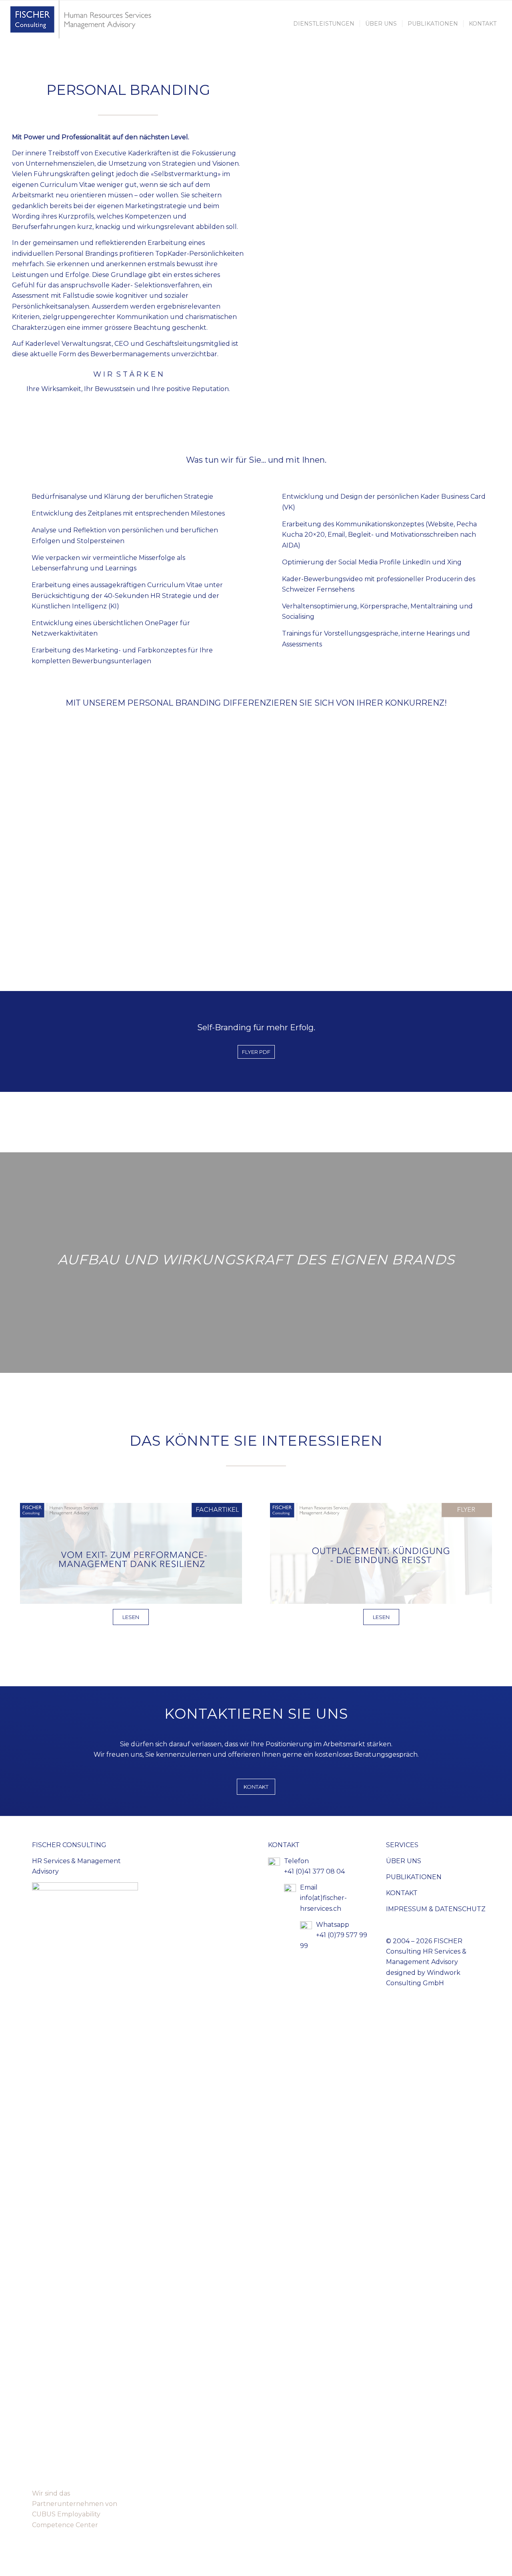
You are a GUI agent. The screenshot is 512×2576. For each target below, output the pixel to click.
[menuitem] (324, 24)
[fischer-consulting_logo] (83, 24)
